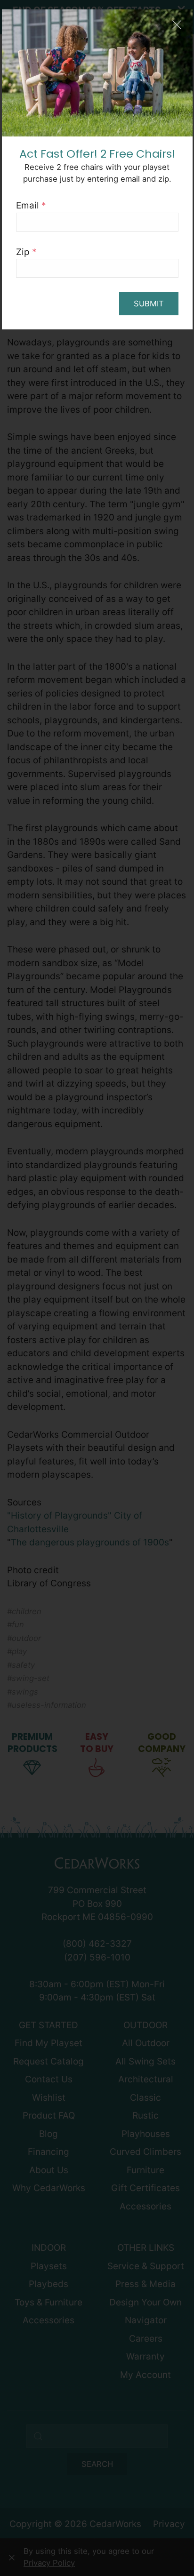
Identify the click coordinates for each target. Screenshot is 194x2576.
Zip (26, 252)
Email (31, 205)
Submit (149, 304)
